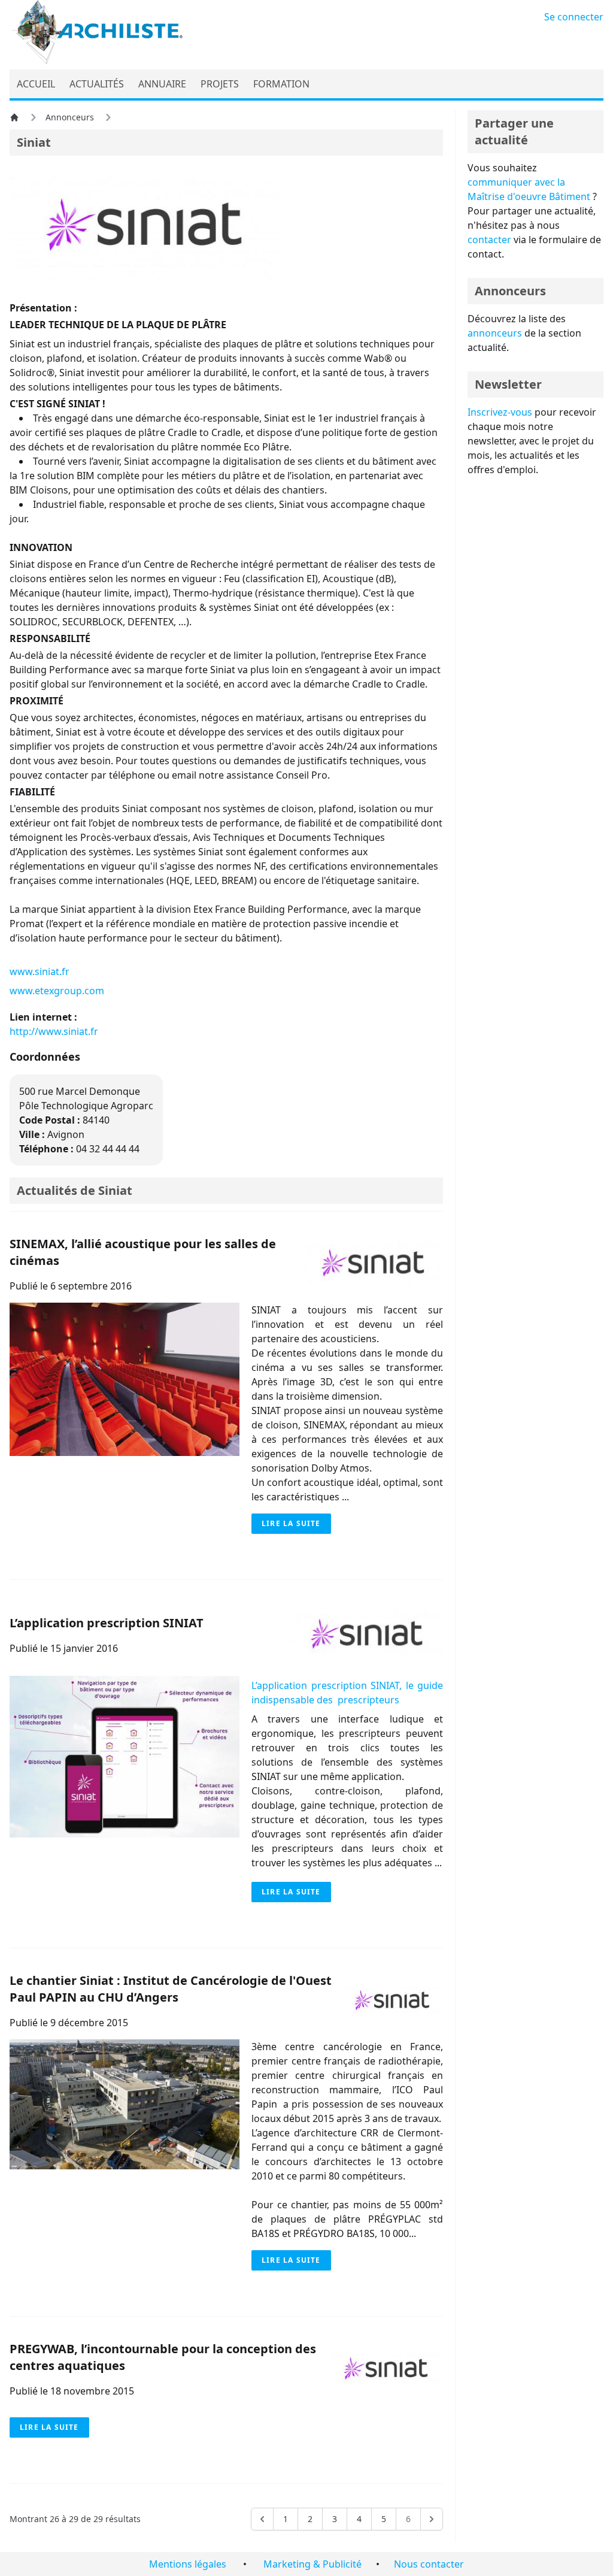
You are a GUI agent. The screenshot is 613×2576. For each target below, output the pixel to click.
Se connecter (574, 17)
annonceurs (495, 333)
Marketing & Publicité (312, 2564)
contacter (489, 240)
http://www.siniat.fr (54, 1031)
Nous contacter (429, 2564)
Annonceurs (70, 117)
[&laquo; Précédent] (262, 2519)
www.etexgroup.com (57, 991)
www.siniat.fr (40, 971)
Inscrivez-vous (500, 412)
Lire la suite (291, 1523)
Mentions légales (188, 2564)
